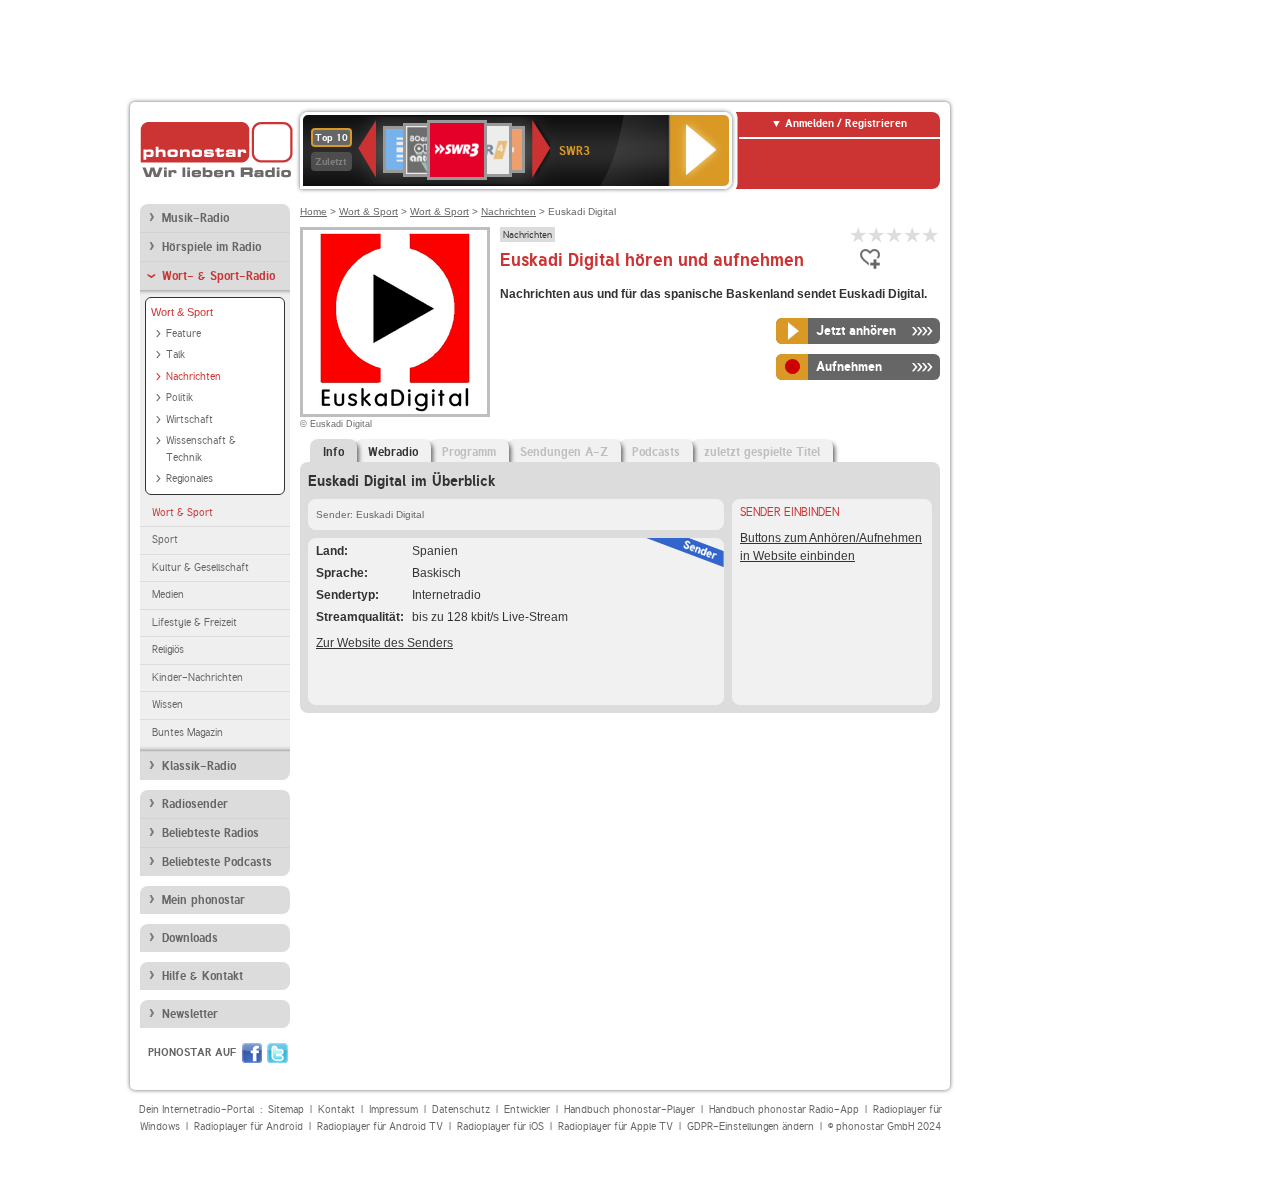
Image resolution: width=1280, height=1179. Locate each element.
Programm (469, 452)
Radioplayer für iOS (500, 1126)
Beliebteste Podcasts (217, 862)
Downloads (190, 938)
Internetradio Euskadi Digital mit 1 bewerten (859, 234)
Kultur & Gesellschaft (200, 567)
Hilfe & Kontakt (202, 976)
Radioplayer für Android (248, 1126)
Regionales (189, 478)
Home (313, 211)
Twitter (277, 1053)
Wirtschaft (189, 419)
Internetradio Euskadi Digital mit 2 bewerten (877, 234)
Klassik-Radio (199, 766)
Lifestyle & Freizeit (194, 622)
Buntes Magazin (187, 732)
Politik (179, 397)
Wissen (167, 704)
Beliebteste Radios (210, 833)
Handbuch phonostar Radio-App (784, 1109)
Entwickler (527, 1109)
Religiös (168, 649)
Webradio (393, 452)
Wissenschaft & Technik (201, 449)
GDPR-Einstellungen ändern (750, 1126)
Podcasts (656, 452)
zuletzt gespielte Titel (762, 452)
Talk (175, 354)
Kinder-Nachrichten (197, 677)
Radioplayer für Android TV (380, 1126)
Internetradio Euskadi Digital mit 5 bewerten (931, 234)
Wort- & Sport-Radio (218, 276)
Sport (165, 539)
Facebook (252, 1053)
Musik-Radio (195, 218)
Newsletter (190, 1014)
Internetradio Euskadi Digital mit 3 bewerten (895, 234)
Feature (183, 333)
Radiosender (195, 804)
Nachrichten (193, 376)
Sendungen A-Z (564, 452)
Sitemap (286, 1109)
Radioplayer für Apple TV (615, 1126)
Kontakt (336, 1109)
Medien (168, 594)
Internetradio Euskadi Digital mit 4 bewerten (913, 234)
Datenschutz (461, 1109)
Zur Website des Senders (384, 643)
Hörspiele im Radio (211, 247)
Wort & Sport (182, 312)
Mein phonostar (203, 900)
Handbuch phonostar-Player (629, 1109)
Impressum (393, 1109)
